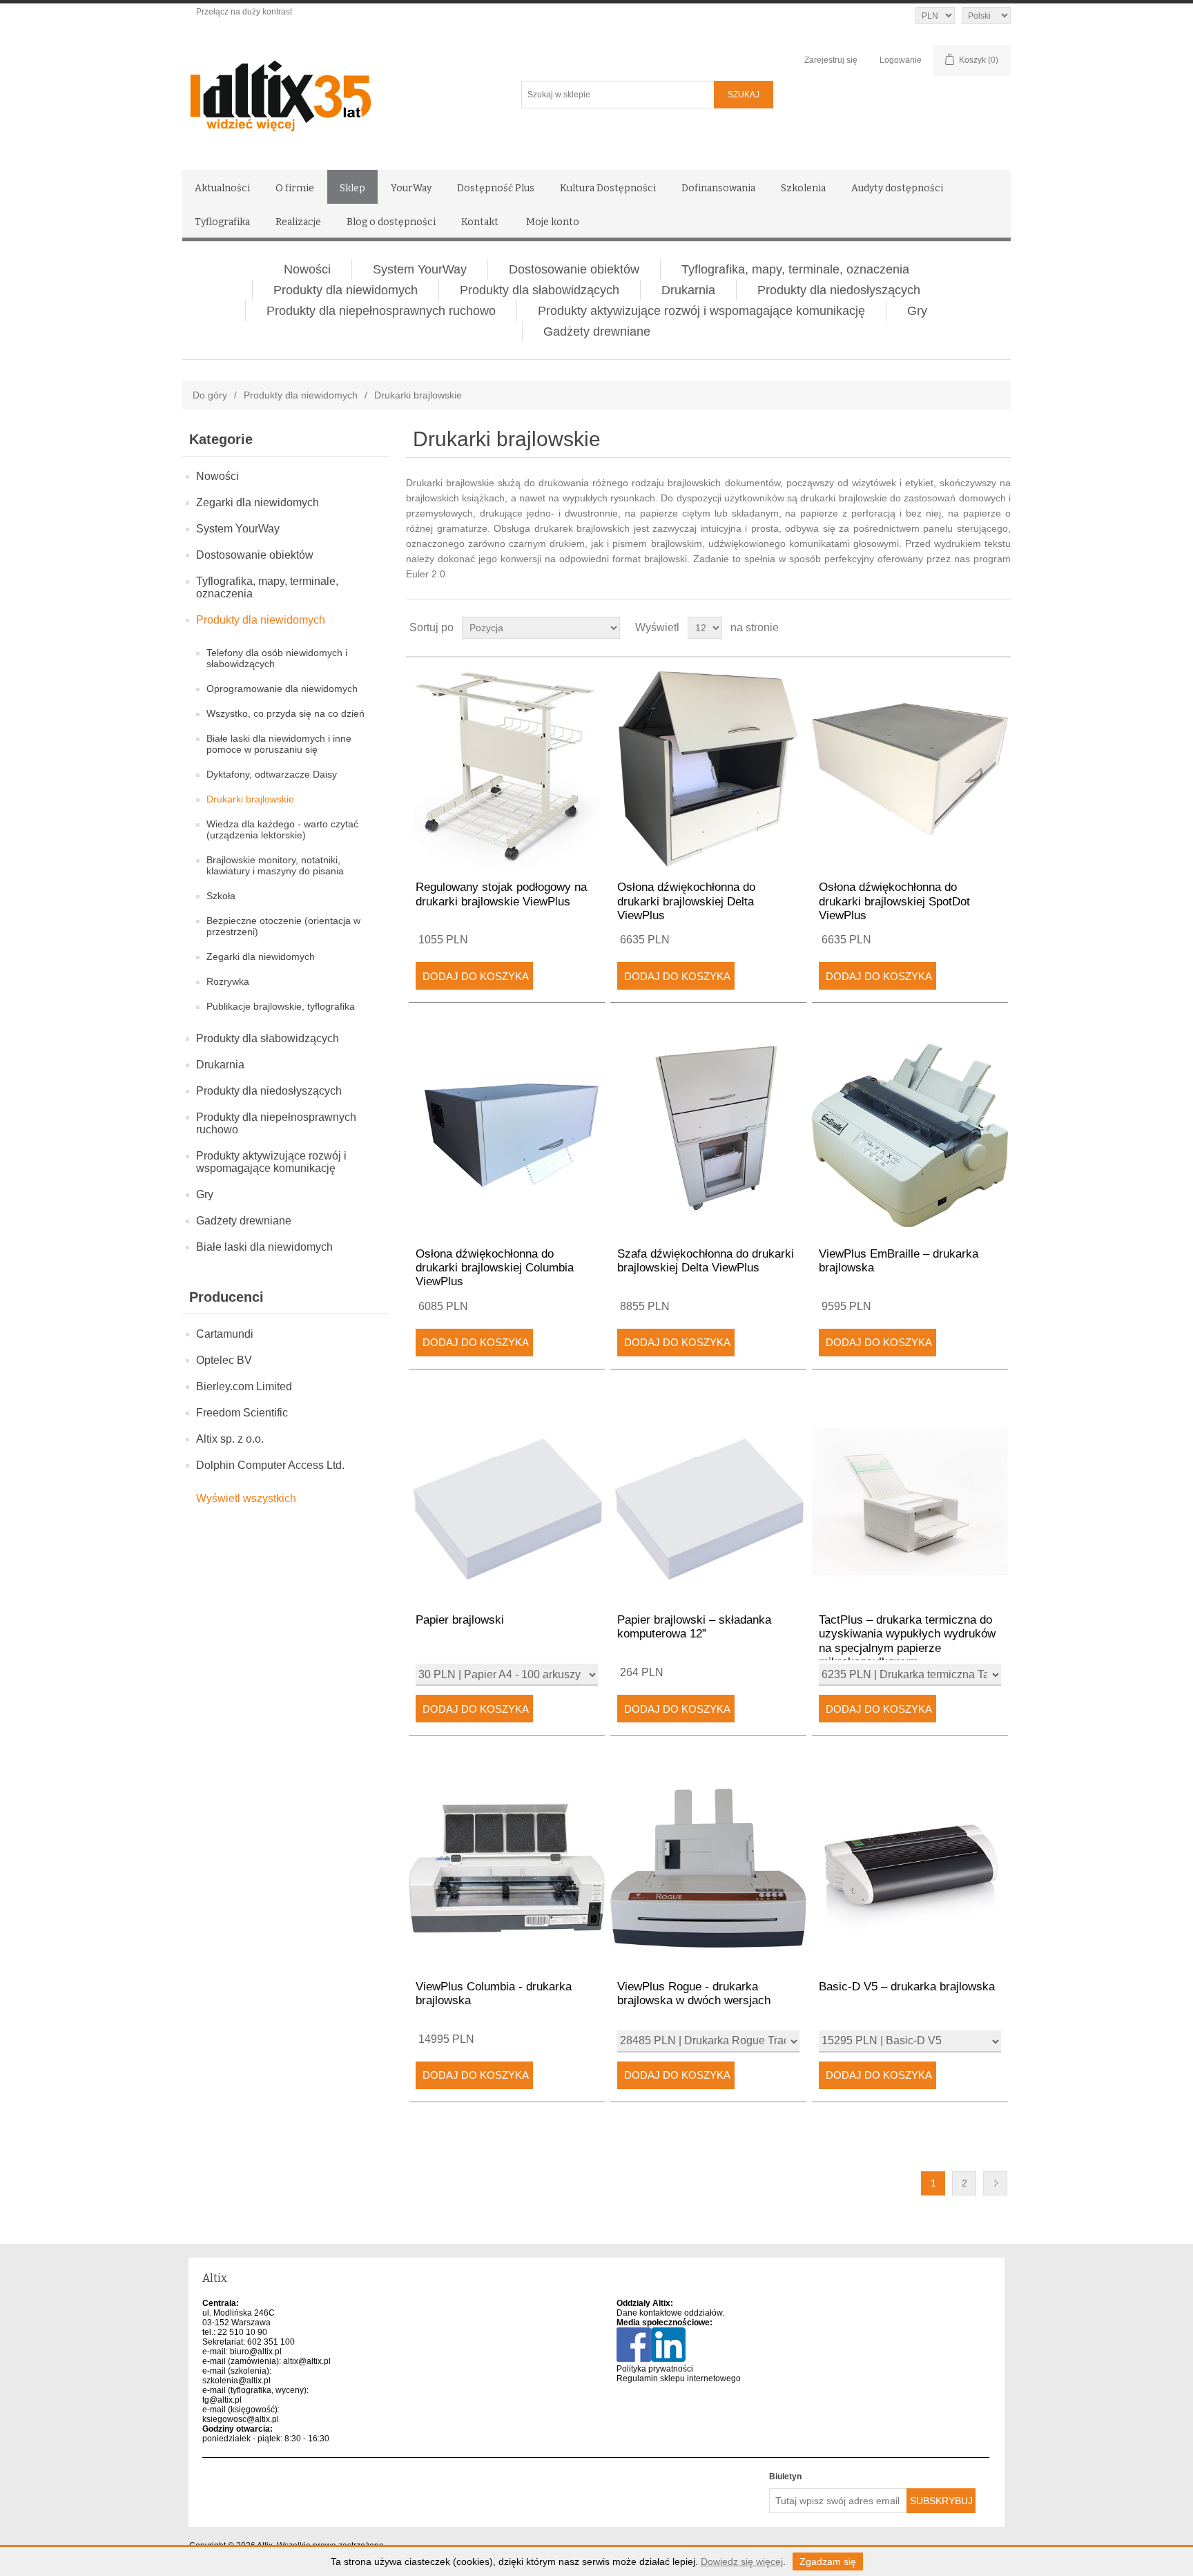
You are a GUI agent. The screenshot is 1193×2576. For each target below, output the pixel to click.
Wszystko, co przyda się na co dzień (285, 713)
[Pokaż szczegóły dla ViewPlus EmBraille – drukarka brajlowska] (910, 1135)
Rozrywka (228, 981)
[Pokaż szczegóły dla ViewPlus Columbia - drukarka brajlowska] (506, 1868)
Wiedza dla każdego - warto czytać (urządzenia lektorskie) (282, 829)
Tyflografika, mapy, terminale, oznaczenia (795, 269)
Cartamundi (225, 1334)
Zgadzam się (828, 2561)
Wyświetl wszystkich (246, 1498)
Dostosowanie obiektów (574, 269)
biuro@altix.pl (256, 2352)
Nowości (307, 269)
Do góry (210, 395)
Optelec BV (224, 1360)
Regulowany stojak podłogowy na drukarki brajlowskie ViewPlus (501, 894)
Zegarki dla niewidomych (258, 502)
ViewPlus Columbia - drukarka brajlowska (494, 1993)
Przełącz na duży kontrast (244, 12)
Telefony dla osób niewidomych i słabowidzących (277, 658)
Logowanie (901, 60)
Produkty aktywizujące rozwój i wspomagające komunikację (701, 311)
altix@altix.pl (307, 2361)
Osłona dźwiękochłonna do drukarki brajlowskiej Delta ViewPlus (686, 901)
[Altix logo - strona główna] (339, 91)
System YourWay (420, 269)
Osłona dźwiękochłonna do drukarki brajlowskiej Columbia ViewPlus (495, 1268)
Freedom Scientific (242, 1413)
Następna (995, 2183)
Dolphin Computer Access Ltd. (270, 1465)
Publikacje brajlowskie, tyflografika (281, 1006)
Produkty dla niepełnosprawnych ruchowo (381, 311)
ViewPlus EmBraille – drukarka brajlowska (899, 1261)
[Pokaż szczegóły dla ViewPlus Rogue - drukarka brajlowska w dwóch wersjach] (708, 1868)
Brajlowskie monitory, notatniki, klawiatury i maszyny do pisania (275, 865)
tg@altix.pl (222, 2400)
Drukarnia (688, 290)
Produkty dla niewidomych (346, 290)
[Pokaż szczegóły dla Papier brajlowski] (506, 1502)
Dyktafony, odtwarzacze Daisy (272, 774)
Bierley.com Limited (244, 1386)
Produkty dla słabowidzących (540, 290)
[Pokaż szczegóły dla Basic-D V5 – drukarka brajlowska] (910, 1868)
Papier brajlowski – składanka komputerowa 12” (694, 1627)
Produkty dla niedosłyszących (839, 290)
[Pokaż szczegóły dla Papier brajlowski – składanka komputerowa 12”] (708, 1502)
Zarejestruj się (831, 60)
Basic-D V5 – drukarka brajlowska (907, 1987)
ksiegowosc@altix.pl (241, 2419)
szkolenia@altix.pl (236, 2381)
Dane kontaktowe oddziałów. (670, 2313)
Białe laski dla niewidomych (264, 1247)
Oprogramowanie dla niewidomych (282, 689)
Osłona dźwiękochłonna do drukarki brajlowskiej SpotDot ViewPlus (894, 901)
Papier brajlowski (460, 1620)
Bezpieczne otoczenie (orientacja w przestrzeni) (283, 926)
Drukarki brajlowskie (250, 799)
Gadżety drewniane (597, 331)
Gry (917, 311)
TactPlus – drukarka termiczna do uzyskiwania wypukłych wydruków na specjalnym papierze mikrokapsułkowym (907, 1641)
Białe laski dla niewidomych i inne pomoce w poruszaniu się (279, 744)
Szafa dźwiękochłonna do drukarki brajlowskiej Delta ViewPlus (706, 1261)
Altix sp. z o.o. (230, 1439)
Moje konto (553, 222)
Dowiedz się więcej (742, 2561)
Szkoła (221, 896)
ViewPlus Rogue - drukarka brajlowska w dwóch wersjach (694, 1993)
